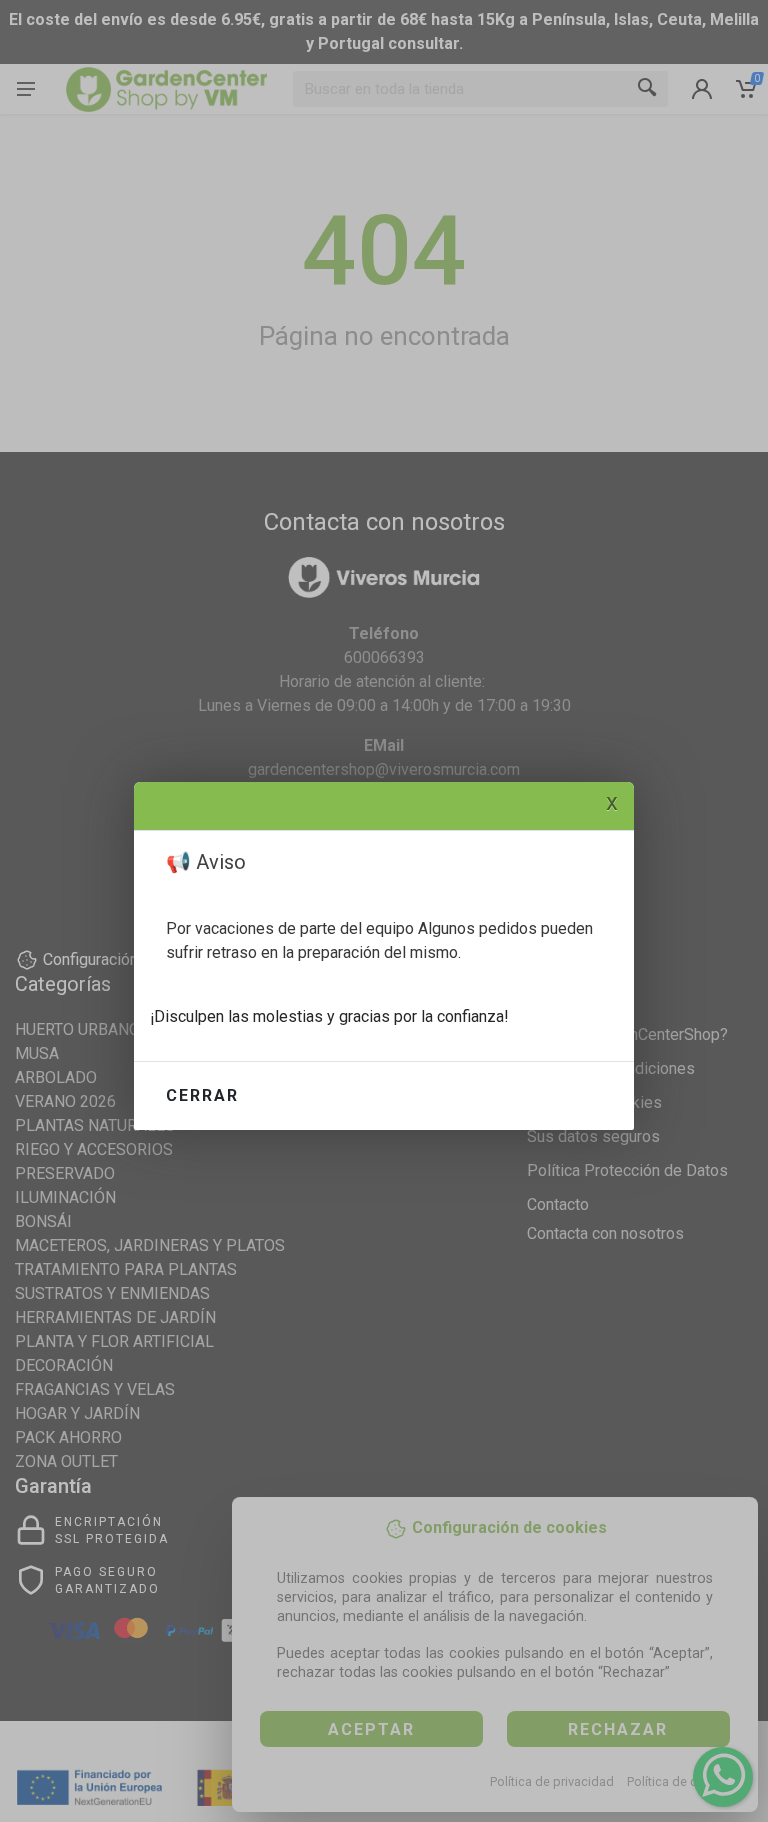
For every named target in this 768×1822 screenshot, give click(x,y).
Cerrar (202, 1095)
